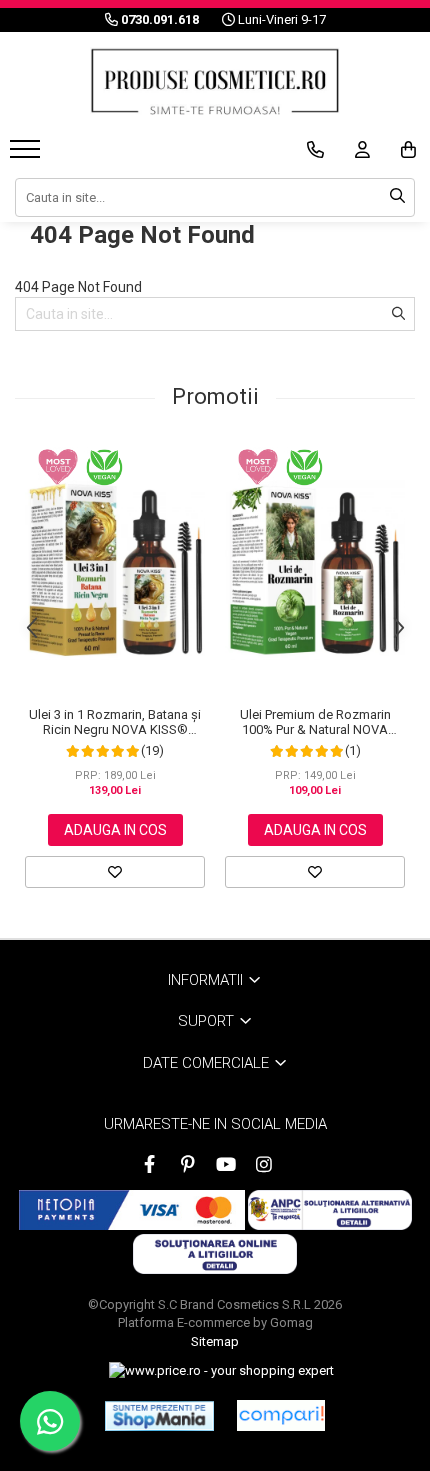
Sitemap (215, 1341)
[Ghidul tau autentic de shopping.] (281, 1415)
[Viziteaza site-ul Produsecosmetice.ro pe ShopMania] (159, 1416)
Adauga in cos (115, 830)
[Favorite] (115, 872)
